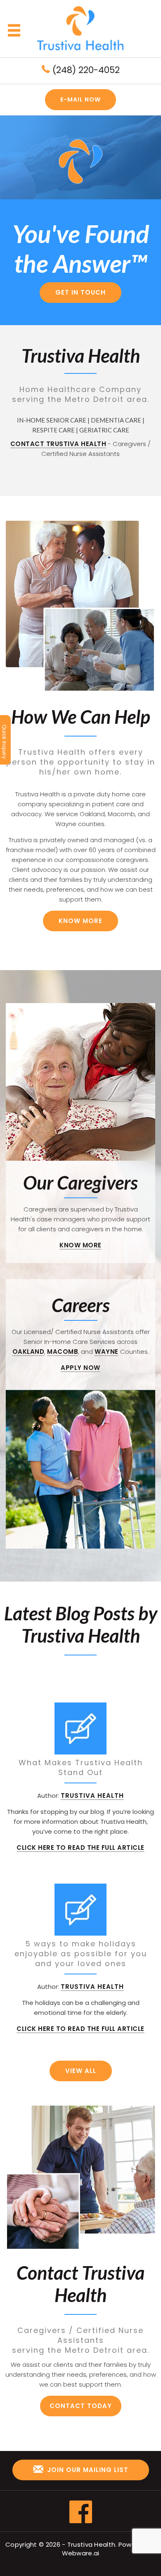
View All (81, 2071)
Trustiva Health (91, 2544)
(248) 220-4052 (85, 70)
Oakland (28, 1352)
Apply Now (80, 1368)
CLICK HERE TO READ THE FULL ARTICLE (80, 1848)
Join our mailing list (87, 2470)
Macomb (63, 1352)
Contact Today (81, 2406)
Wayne (107, 1352)
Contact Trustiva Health (58, 444)
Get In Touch (80, 292)
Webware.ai (81, 2553)
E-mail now (80, 99)
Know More (80, 921)
